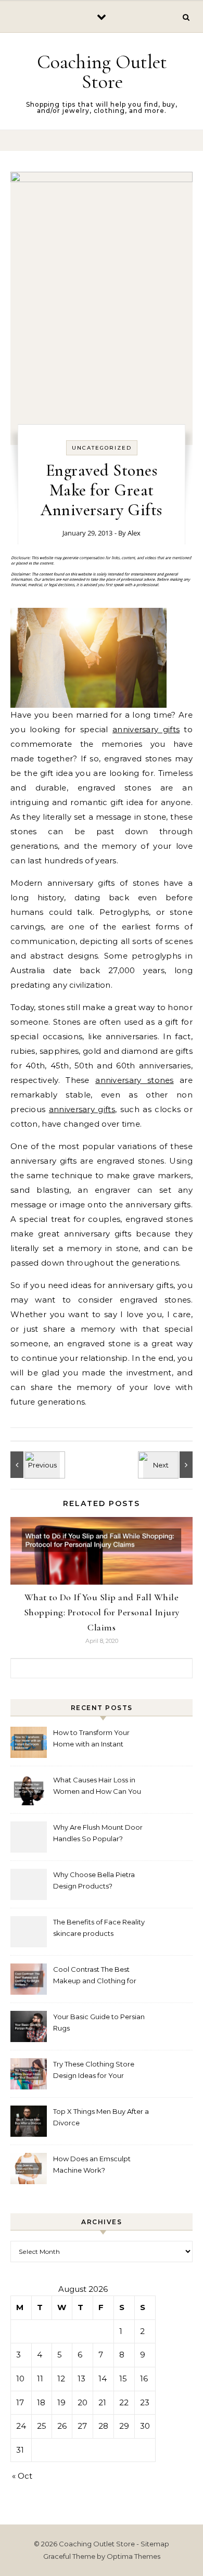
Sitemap (155, 2544)
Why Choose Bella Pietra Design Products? (94, 1880)
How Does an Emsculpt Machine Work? (92, 2164)
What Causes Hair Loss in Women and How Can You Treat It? (97, 1787)
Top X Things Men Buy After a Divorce (101, 2117)
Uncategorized (102, 448)
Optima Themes (134, 2556)
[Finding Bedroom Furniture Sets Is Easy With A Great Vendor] (34, 1465)
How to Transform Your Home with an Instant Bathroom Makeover (91, 1739)
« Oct (22, 2476)
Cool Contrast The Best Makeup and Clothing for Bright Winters (95, 1976)
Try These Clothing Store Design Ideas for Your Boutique (94, 2071)
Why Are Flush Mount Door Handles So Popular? (98, 1833)
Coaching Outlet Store (102, 72)
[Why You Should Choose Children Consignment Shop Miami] (169, 1465)
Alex (134, 533)
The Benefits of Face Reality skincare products (99, 1928)
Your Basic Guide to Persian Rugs (99, 2022)
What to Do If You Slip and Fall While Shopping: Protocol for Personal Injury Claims (102, 1612)
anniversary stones (135, 1080)
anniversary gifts (146, 729)
